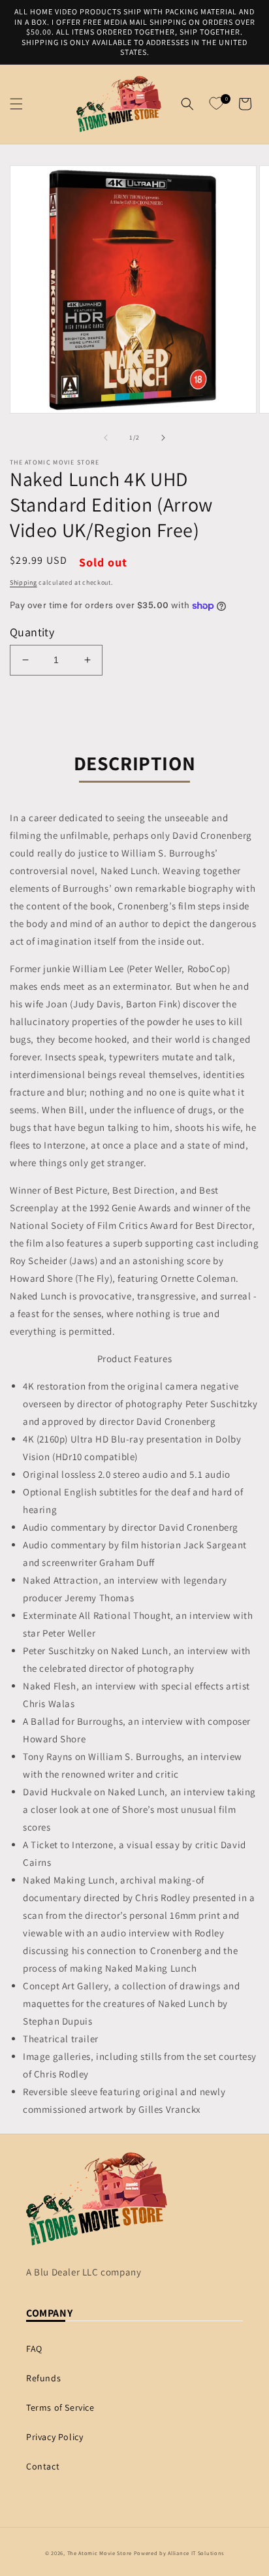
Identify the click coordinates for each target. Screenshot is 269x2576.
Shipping (24, 582)
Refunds (43, 2378)
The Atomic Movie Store (100, 2553)
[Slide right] (163, 438)
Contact (43, 2466)
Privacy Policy (55, 2437)
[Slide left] (106, 438)
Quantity (32, 632)
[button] (16, 104)
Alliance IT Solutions (196, 2553)
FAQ (34, 2349)
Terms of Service (60, 2407)
